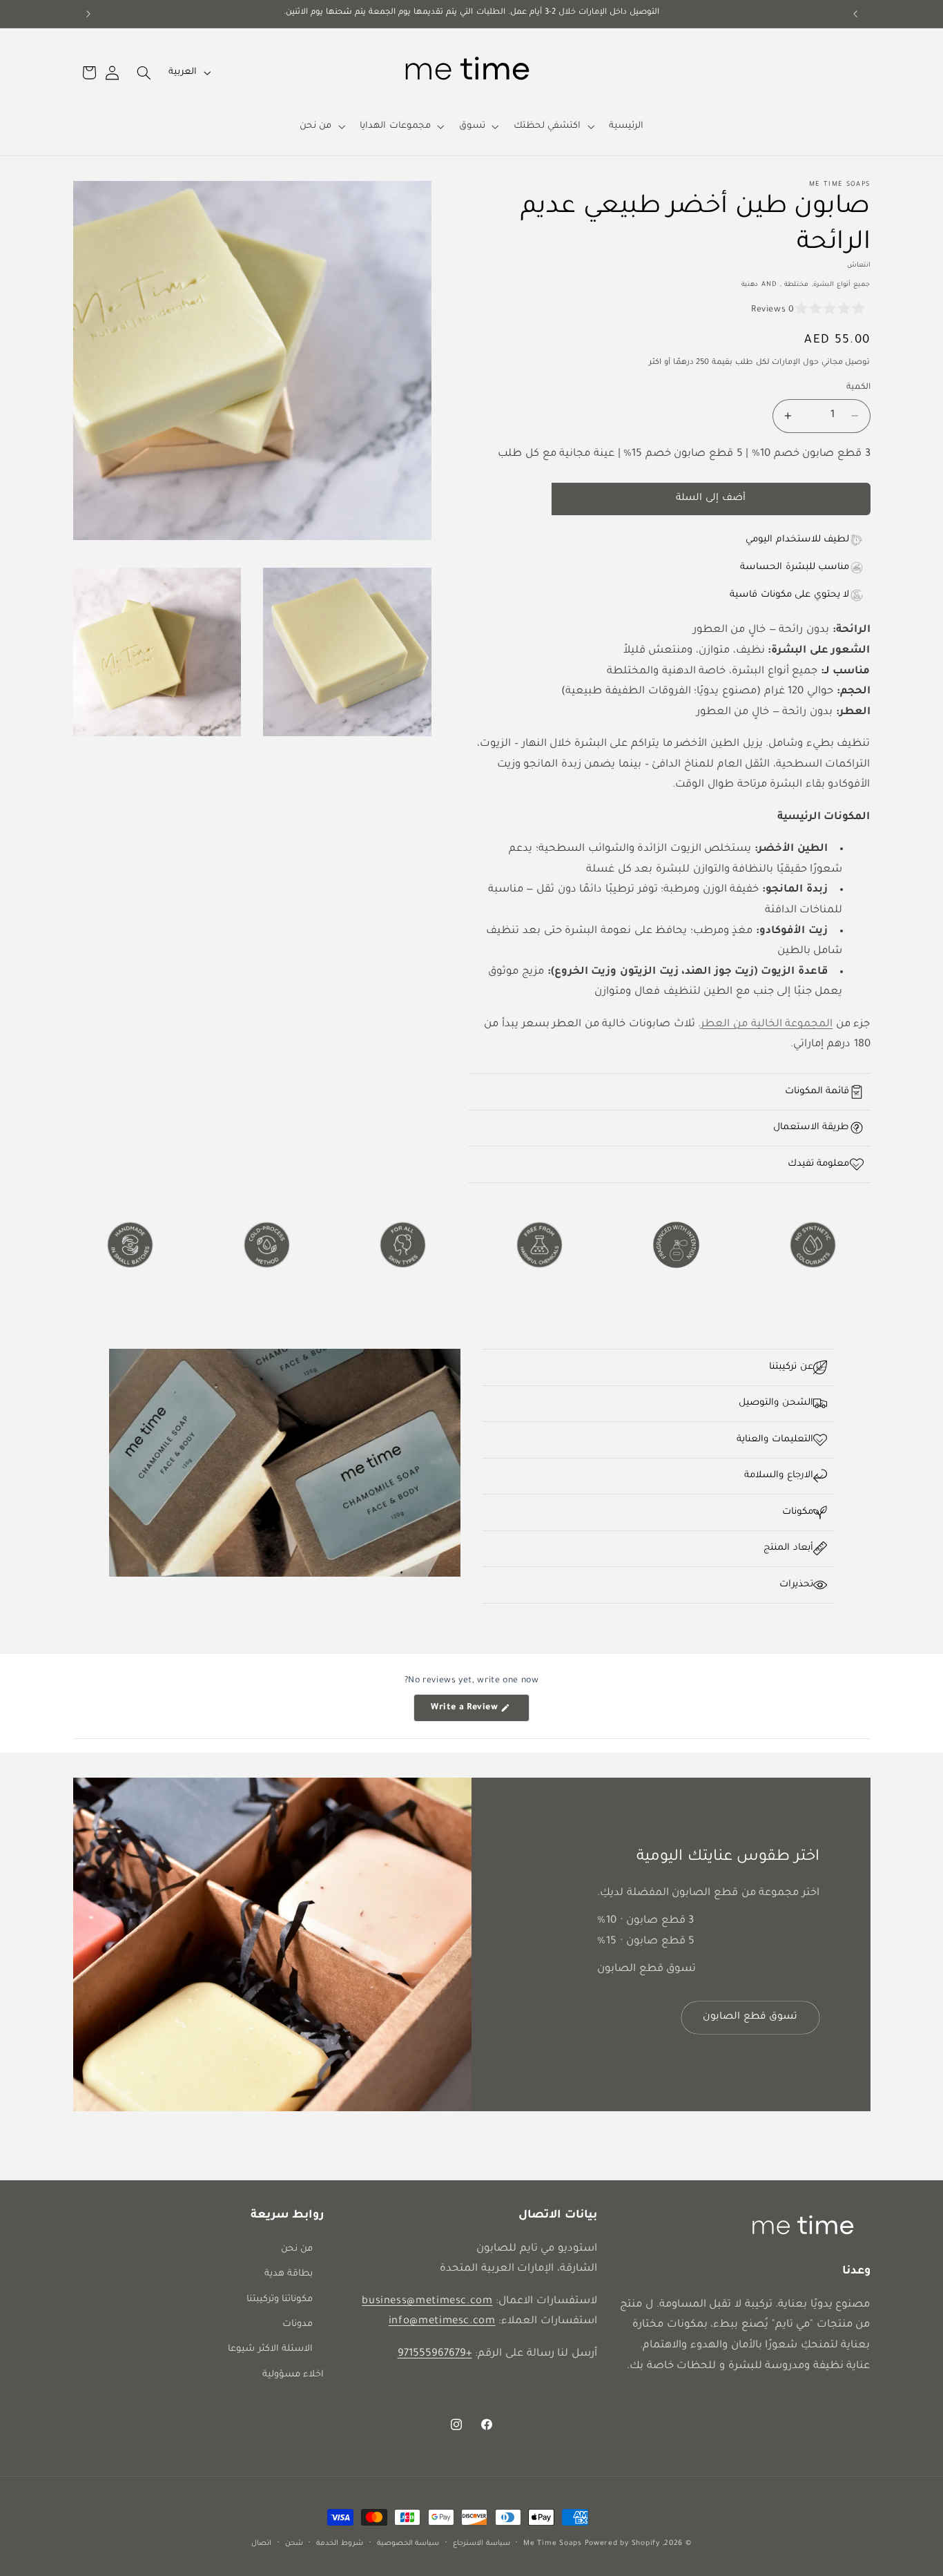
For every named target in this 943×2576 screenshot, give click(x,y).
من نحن (297, 2249)
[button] (553, 126)
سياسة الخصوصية (408, 2544)
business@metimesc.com (427, 2301)
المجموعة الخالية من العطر (767, 1025)
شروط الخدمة (340, 2544)
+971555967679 (435, 2354)
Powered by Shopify (622, 2544)
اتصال (261, 2544)
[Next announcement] (88, 14)
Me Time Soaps (553, 2544)
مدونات (298, 2325)
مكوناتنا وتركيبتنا (280, 2300)
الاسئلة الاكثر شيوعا (270, 2349)
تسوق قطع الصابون (750, 2018)
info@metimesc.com (442, 2322)
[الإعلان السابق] (855, 14)
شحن (294, 2544)
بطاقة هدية (289, 2274)
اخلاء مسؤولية (293, 2375)
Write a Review (457, 1712)
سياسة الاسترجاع (482, 2544)
